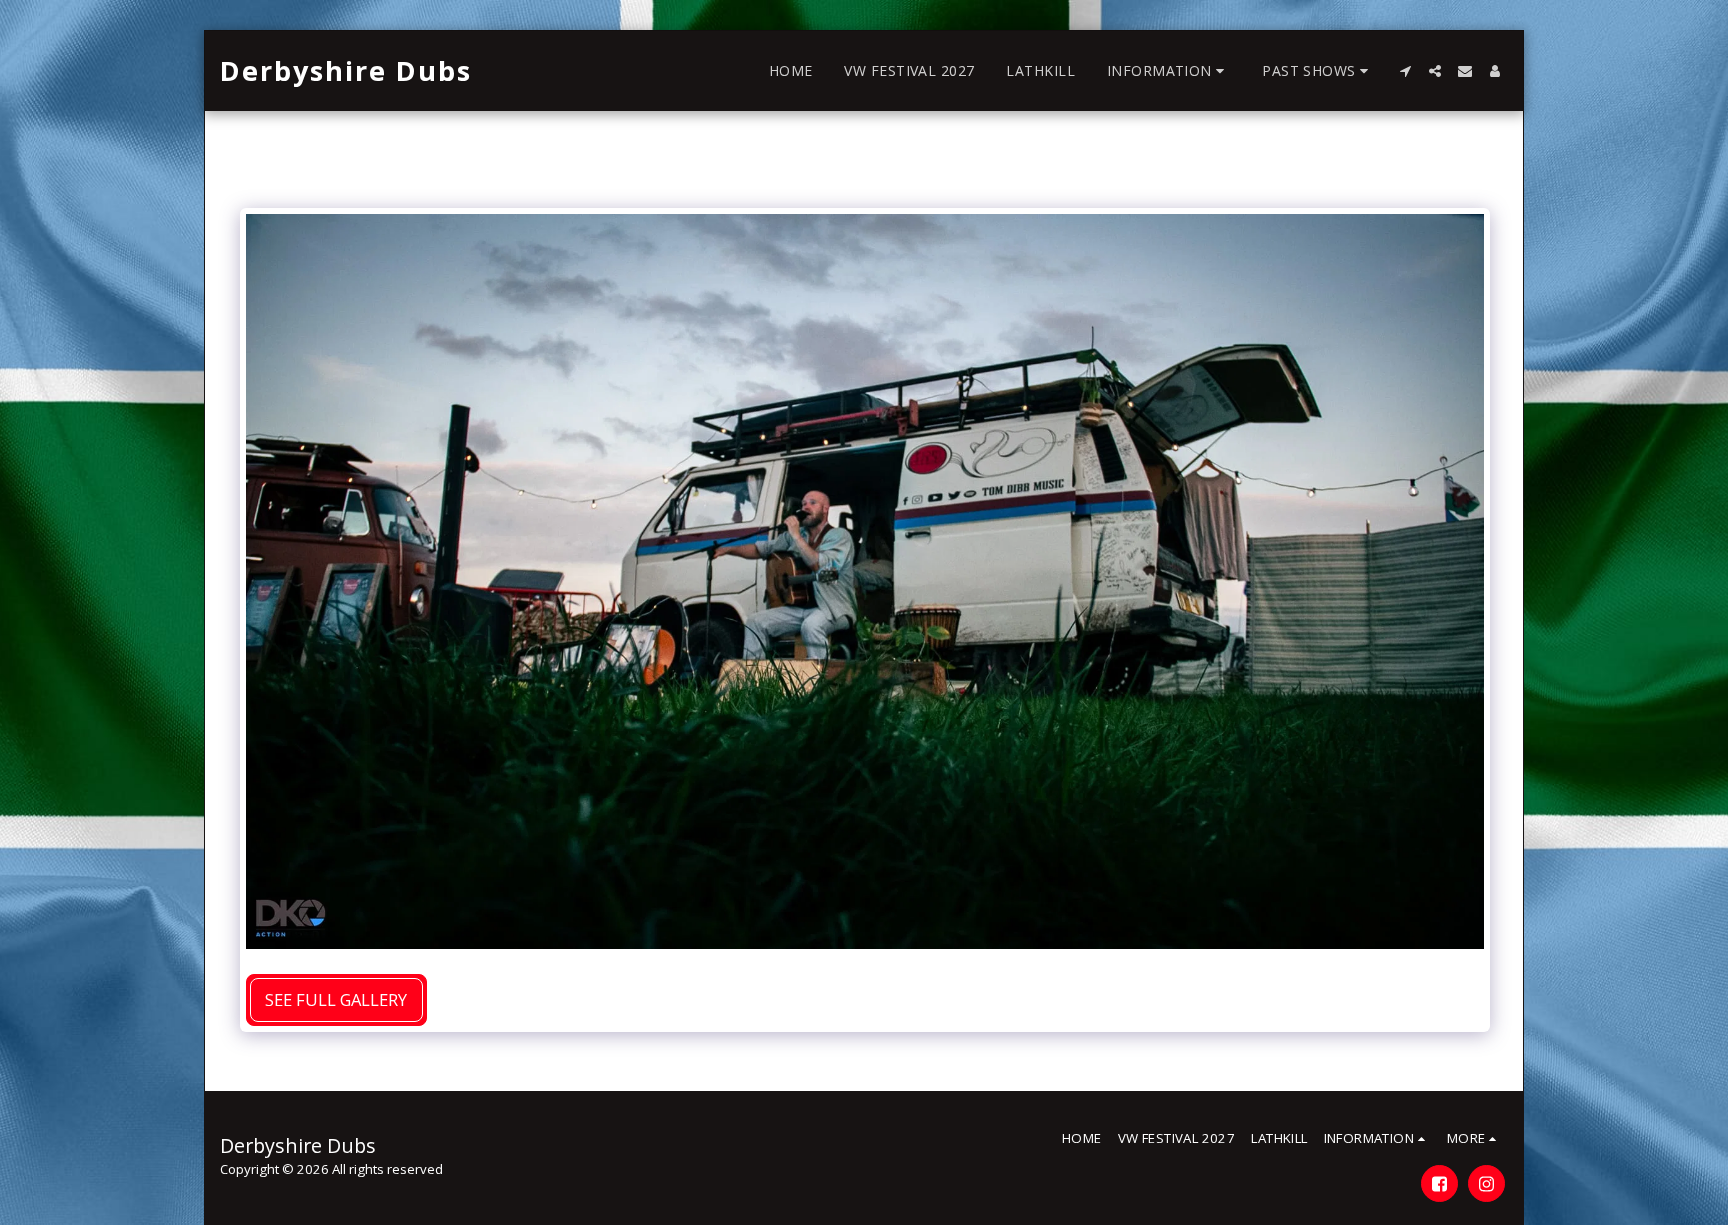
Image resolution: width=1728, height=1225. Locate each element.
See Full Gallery (336, 999)
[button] (1168, 71)
